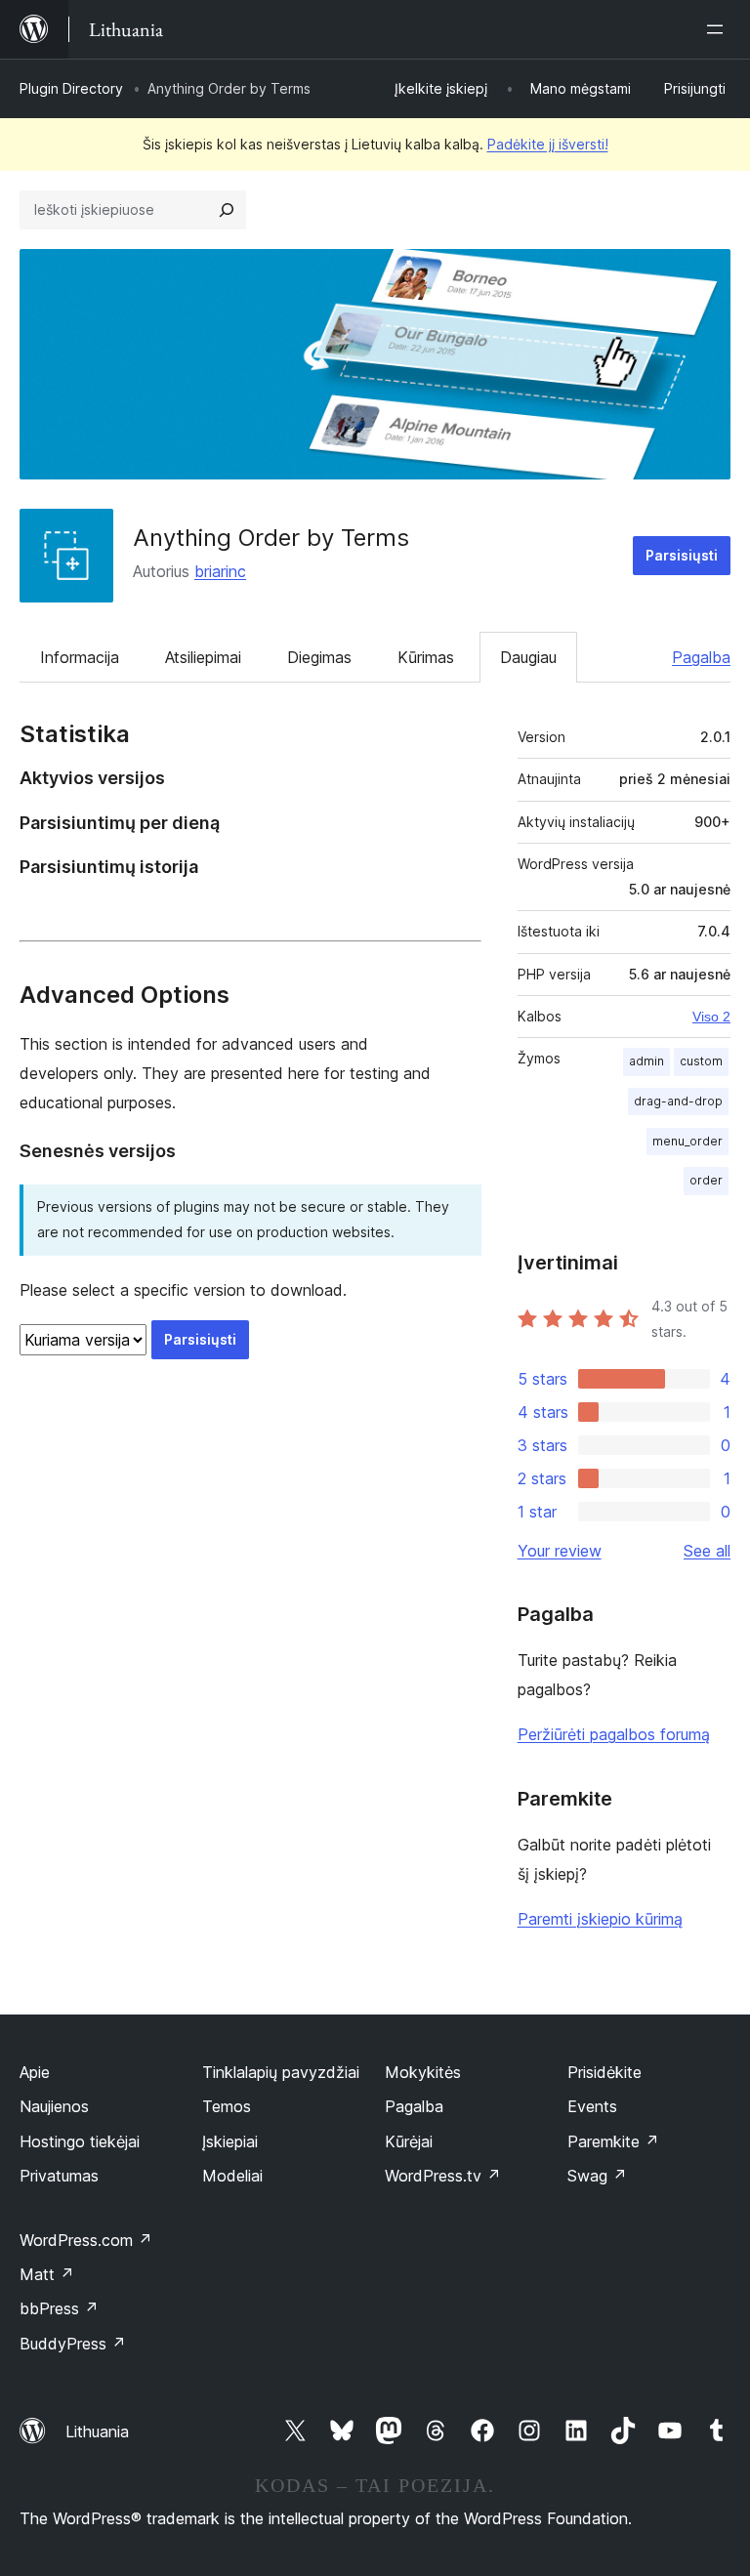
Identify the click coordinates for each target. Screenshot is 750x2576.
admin (646, 1061)
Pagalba (701, 657)
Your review (560, 1551)
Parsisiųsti (682, 555)
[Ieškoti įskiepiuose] (227, 210)
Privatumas (59, 2176)
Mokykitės (423, 2072)
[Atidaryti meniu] (719, 29)
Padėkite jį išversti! (548, 144)
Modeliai (232, 2176)
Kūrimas (426, 657)
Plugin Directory (71, 88)
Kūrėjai (409, 2141)
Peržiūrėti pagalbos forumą (614, 1734)
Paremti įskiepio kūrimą (600, 1919)
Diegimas (319, 657)
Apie (35, 2072)
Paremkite (613, 2141)
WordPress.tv (443, 2176)
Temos (227, 2106)
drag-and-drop (678, 1101)
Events (592, 2106)
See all (707, 1551)
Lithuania (97, 2431)
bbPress (59, 2308)
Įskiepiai (230, 2141)
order (706, 1180)
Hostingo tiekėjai (80, 2141)
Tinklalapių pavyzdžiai (281, 2072)
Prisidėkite (604, 2072)
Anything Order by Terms (271, 538)
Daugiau (528, 657)
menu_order (687, 1141)
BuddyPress (73, 2344)
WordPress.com (86, 2240)
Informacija (80, 657)
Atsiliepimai (203, 657)
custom (701, 1061)
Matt (47, 2274)
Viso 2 (711, 1017)
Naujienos (54, 2106)
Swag (597, 2176)
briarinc (220, 571)
